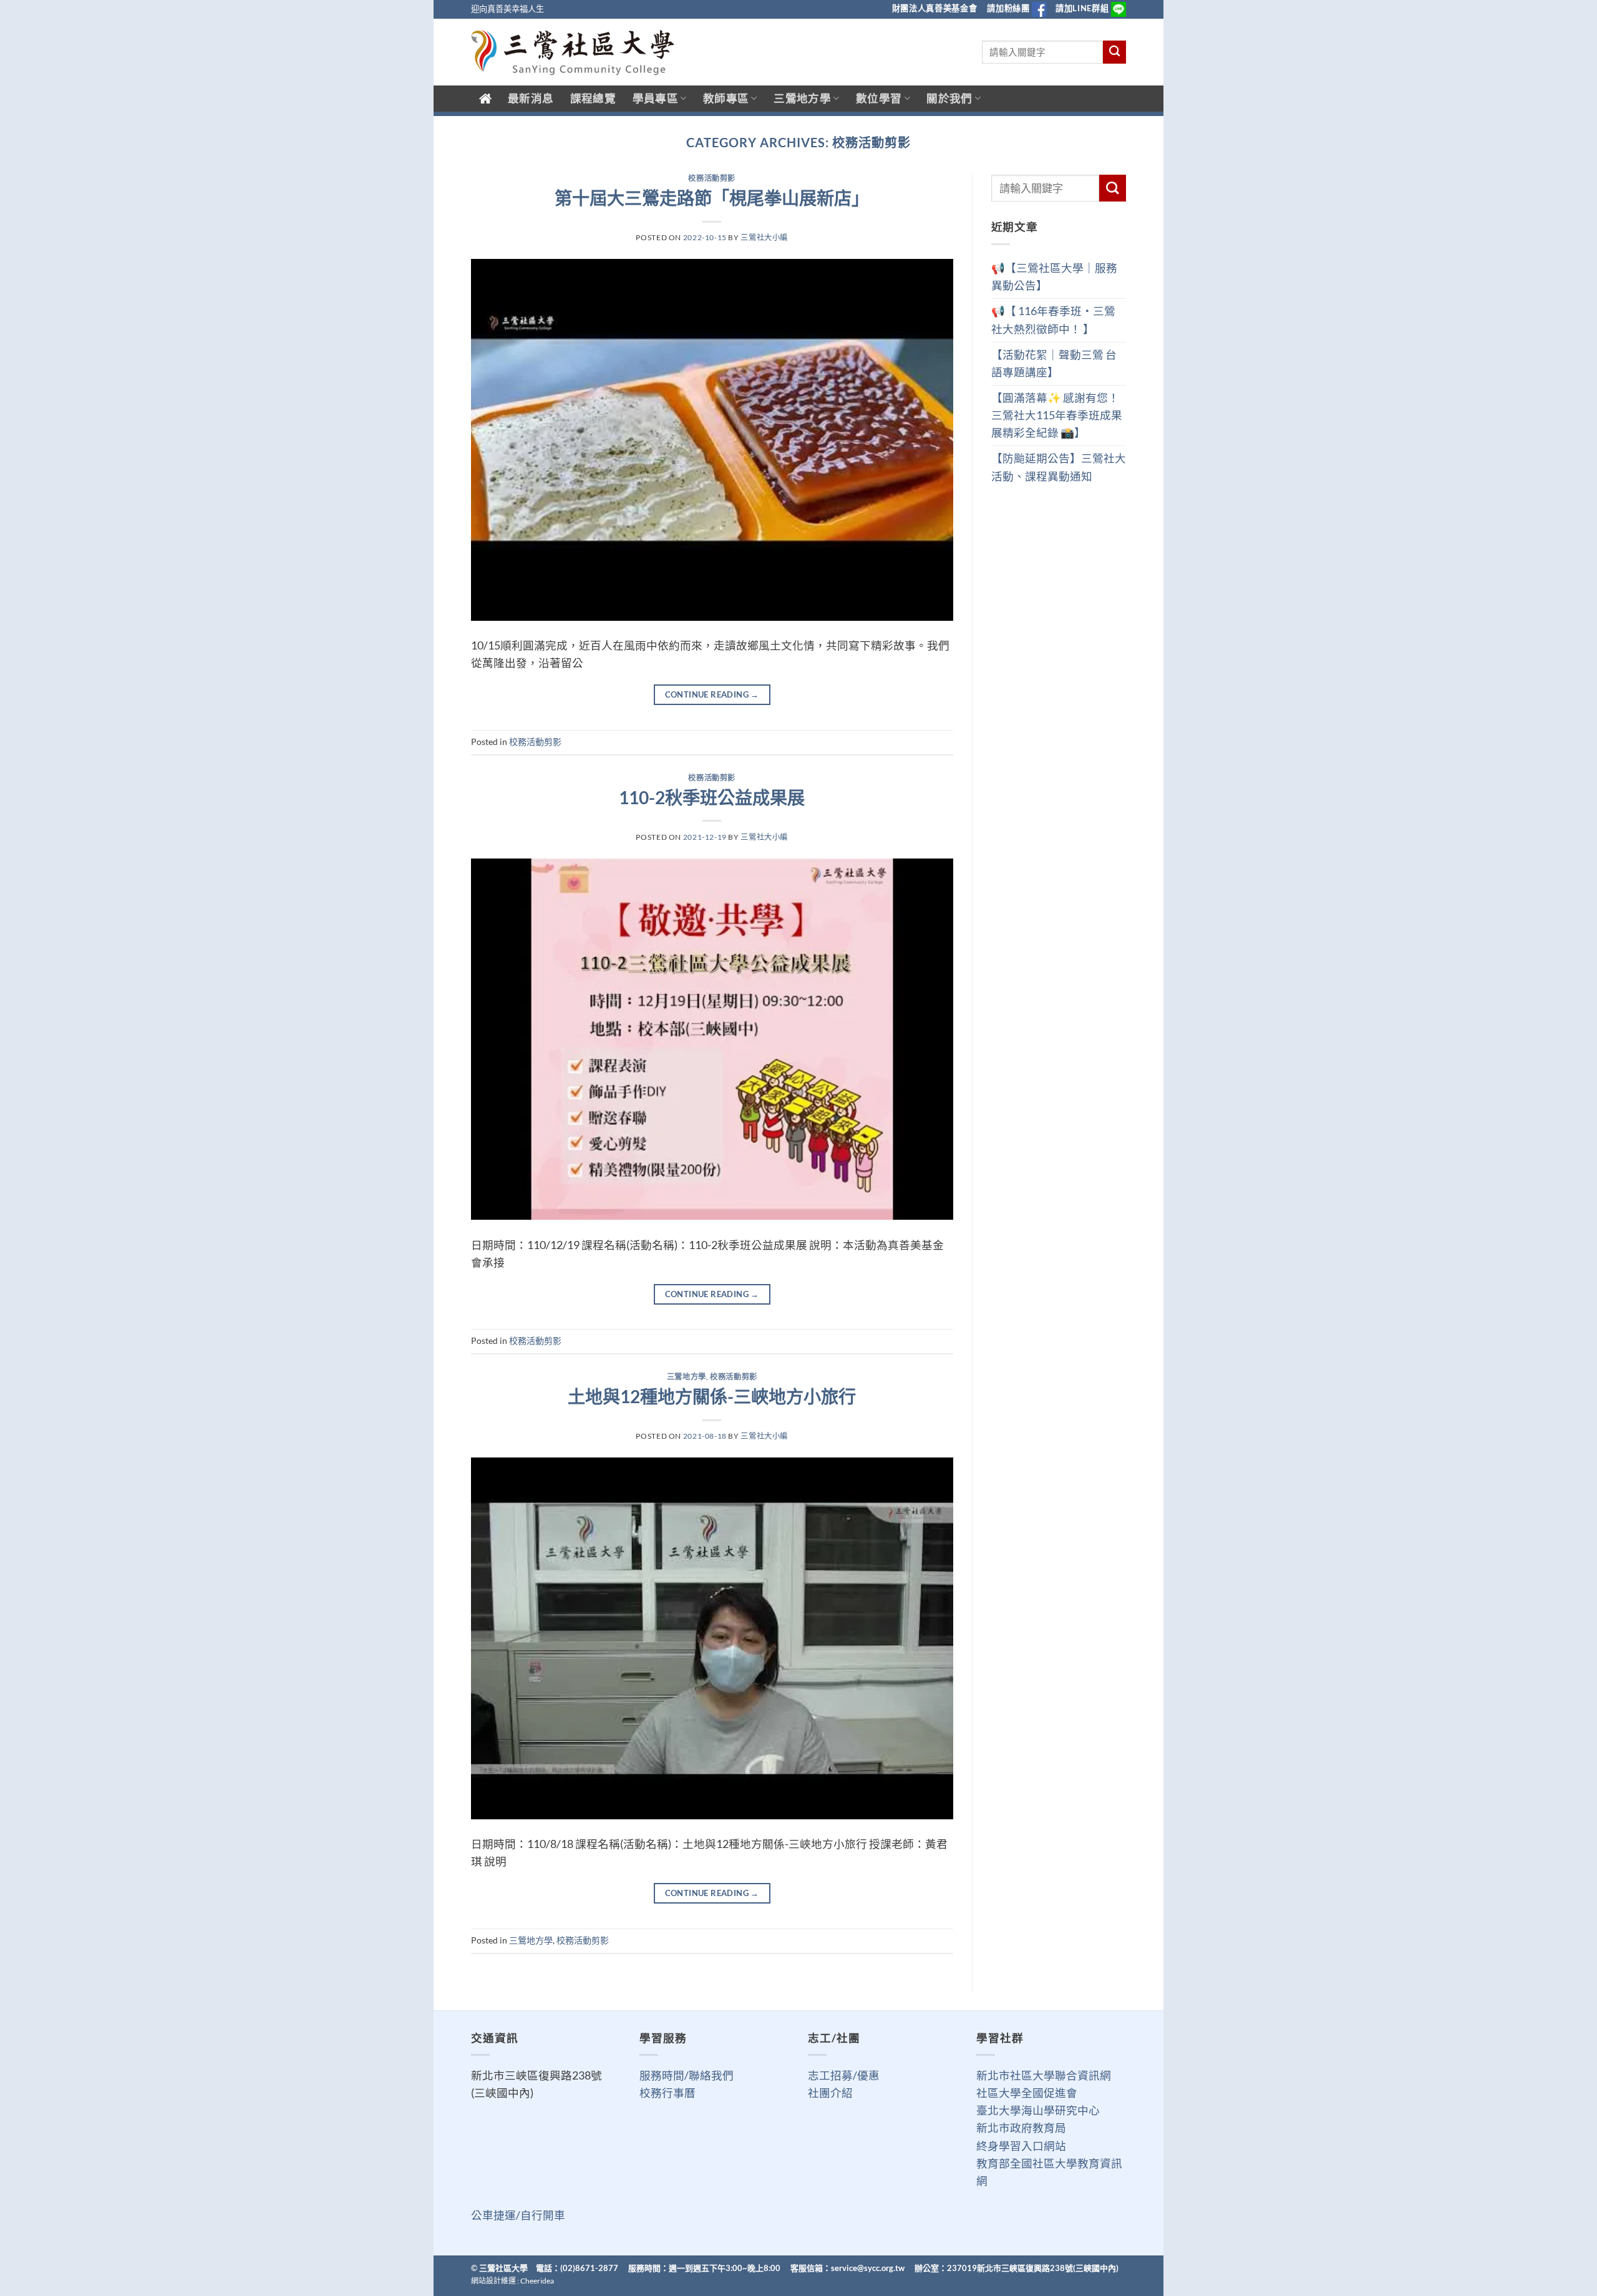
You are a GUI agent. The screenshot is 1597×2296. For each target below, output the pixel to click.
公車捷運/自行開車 (518, 2215)
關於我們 (949, 98)
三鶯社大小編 (764, 237)
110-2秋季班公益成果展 (712, 797)
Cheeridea (537, 2281)
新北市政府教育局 (1021, 2128)
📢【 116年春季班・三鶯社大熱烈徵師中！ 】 (1053, 320)
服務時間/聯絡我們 (687, 2075)
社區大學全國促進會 (1027, 2093)
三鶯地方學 (802, 98)
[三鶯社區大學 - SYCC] (573, 52)
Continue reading (712, 694)
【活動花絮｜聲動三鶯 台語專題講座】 (1054, 363)
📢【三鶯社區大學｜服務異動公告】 (1054, 277)
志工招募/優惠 (844, 2075)
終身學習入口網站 (1021, 2146)
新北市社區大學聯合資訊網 (1044, 2075)
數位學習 (879, 98)
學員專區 (655, 98)
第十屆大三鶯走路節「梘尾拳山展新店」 (712, 198)
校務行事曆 (667, 2093)
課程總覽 (593, 98)
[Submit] (1114, 52)
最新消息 (531, 98)
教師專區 (726, 98)
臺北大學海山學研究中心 (1038, 2110)
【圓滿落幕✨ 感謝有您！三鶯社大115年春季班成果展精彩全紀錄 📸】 (1057, 415)
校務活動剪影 (712, 178)
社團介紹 (830, 2093)
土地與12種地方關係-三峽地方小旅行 (712, 1396)
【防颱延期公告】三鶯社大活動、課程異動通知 (1059, 467)
